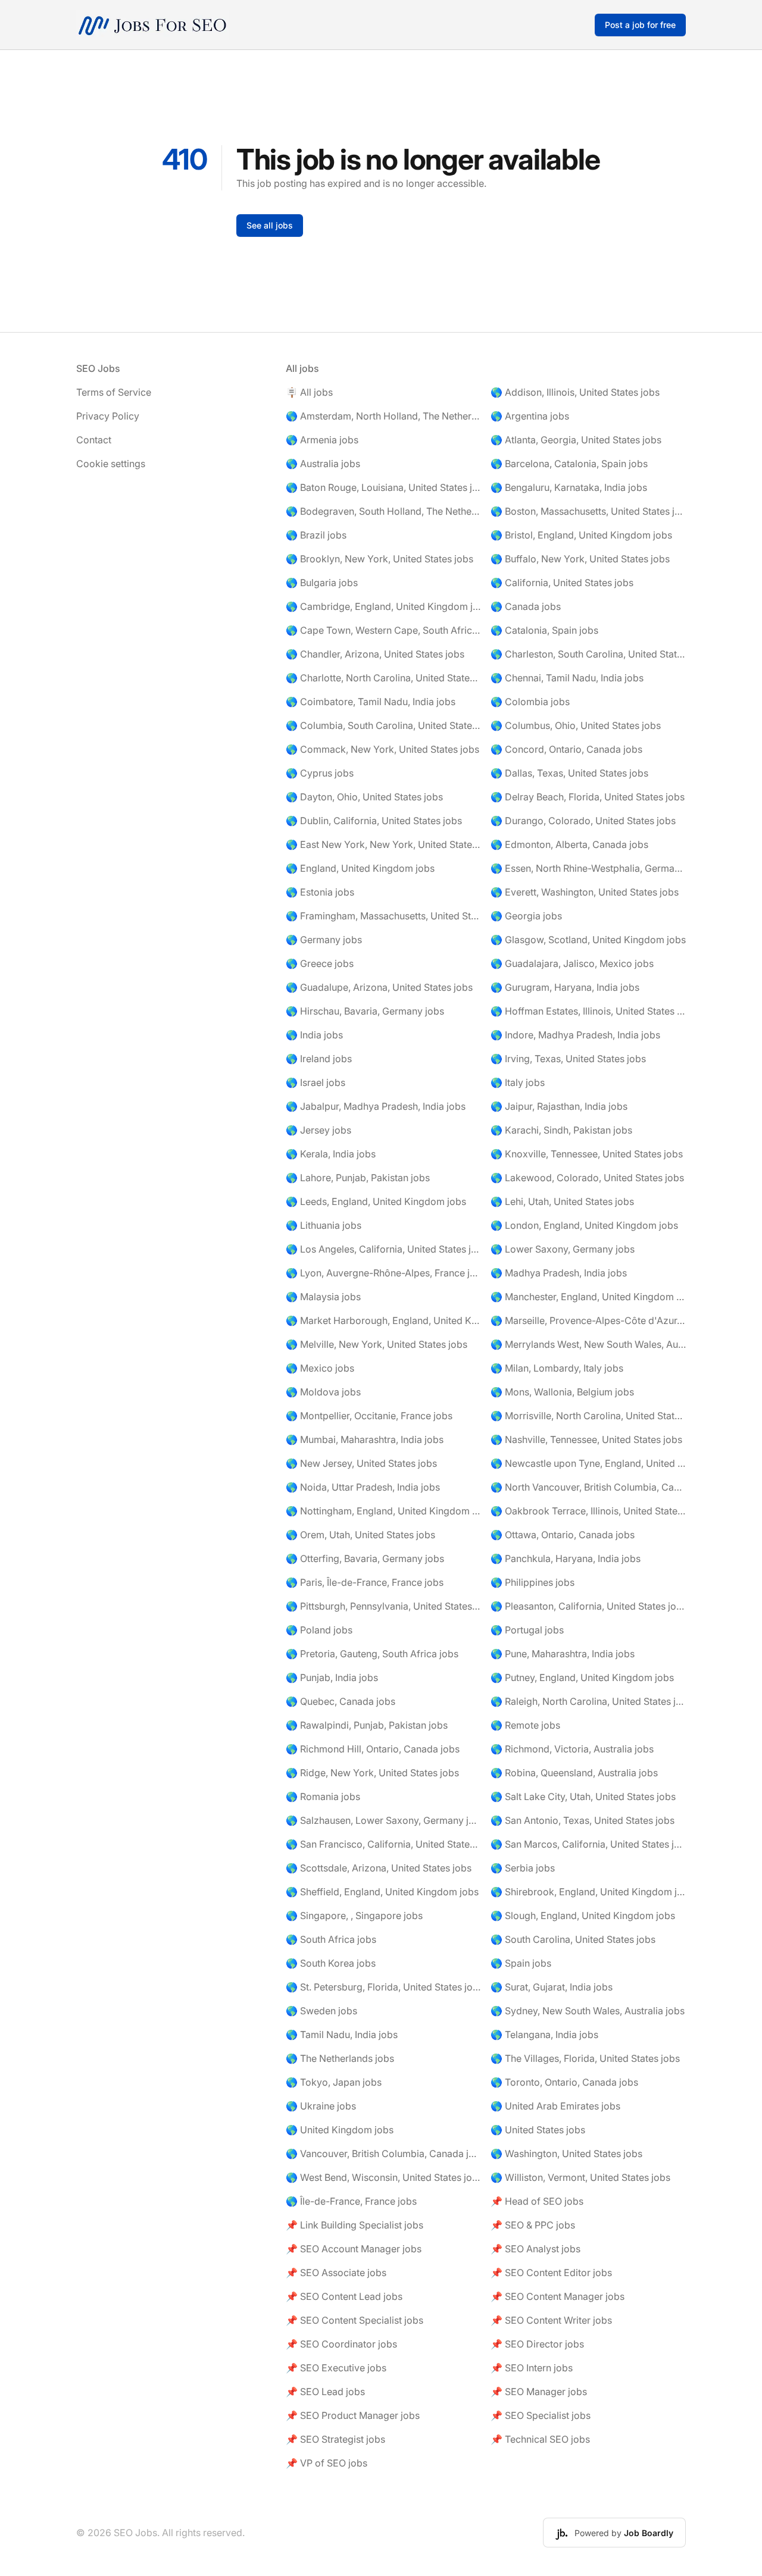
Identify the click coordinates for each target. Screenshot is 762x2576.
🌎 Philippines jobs (533, 1582)
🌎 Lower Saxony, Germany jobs (563, 1249)
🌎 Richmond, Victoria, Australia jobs (572, 1749)
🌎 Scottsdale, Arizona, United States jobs (379, 1868)
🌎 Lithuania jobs (324, 1225)
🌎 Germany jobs (324, 940)
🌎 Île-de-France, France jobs (351, 2201)
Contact (94, 440)
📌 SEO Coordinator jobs (341, 2344)
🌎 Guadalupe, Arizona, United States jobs (379, 987)
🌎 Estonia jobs (320, 892)
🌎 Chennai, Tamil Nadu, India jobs (567, 678)
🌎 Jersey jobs (318, 1130)
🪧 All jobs (309, 392)
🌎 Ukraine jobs (321, 2106)
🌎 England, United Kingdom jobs (360, 868)
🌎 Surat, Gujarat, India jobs (552, 1987)
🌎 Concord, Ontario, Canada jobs (566, 749)
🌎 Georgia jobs (526, 916)
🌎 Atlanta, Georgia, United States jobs (576, 440)
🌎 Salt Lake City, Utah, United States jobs (583, 1796)
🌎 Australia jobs (323, 464)
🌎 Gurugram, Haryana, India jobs (565, 987)
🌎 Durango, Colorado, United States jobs (583, 821)
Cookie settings (111, 464)
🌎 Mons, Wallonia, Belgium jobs (562, 1392)
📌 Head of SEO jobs (537, 2201)
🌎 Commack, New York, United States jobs (382, 749)
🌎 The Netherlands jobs (340, 2058)
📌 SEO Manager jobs (539, 2392)
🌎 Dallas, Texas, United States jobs (569, 773)
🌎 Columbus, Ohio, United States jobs (576, 725)
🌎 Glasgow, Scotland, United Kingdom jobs (588, 940)
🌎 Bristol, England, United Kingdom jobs (581, 535)
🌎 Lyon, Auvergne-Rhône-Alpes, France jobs (383, 1273)
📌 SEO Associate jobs (336, 2273)
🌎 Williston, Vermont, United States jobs (580, 2177)
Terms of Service (114, 392)
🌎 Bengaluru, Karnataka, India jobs (569, 487)
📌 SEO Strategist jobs (335, 2439)
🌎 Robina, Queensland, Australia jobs (574, 1773)
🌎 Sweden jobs (321, 2011)
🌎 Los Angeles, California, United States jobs (383, 1249)
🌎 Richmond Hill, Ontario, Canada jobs (373, 1749)
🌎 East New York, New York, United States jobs (383, 844)
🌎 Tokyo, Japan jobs (334, 2082)
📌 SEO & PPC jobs (533, 2225)
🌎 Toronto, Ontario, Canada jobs (564, 2082)
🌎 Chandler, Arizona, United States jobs (375, 654)
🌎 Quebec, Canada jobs (341, 1701)
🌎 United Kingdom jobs (340, 2130)
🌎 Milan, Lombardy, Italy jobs (557, 1368)
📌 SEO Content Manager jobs (558, 2296)
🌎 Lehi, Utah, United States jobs (562, 1201)
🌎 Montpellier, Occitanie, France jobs (369, 1416)
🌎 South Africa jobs (331, 1939)
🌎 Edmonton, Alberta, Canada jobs (569, 844)
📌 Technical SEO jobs (540, 2439)
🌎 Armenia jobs (322, 440)
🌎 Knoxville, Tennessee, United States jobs (587, 1154)
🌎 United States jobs (538, 2130)
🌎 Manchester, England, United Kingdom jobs (588, 1297)
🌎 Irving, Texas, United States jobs (568, 1059)
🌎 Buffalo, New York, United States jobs (580, 559)
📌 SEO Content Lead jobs (344, 2296)
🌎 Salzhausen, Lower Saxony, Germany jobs (383, 1820)
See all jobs (270, 225)
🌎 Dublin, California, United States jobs (374, 821)
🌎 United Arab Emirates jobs (555, 2106)
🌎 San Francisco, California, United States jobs (383, 1844)
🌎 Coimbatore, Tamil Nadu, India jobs (371, 702)
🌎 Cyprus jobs (320, 773)
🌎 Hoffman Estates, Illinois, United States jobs (588, 1011)
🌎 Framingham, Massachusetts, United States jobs (383, 916)
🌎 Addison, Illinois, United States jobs (575, 392)
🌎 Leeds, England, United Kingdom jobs (376, 1201)
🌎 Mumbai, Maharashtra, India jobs (365, 1439)
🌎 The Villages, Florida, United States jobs (585, 2058)
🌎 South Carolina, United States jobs (573, 1939)
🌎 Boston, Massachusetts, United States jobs (588, 511)
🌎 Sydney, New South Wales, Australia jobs (588, 2011)
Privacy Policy (108, 416)
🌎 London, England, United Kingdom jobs (584, 1225)
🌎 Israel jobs (316, 1082)
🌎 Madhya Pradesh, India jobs (559, 1273)
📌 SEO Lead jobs (325, 2392)
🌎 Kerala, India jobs (331, 1154)
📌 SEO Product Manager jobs (353, 2415)
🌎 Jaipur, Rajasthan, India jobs (559, 1106)
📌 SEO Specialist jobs (541, 2415)
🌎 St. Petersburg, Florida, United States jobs (383, 1987)
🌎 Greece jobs (320, 963)
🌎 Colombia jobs (530, 702)
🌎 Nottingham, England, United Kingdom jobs (383, 1511)
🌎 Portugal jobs (527, 1630)
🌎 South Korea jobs (331, 1963)
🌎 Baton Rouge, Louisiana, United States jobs (383, 487)
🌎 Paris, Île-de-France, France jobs (365, 1582)
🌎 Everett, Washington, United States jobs (585, 892)
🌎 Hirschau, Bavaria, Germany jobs (365, 1011)
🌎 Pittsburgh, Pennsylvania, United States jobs (383, 1606)
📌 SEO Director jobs (537, 2344)
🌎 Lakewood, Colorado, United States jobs (587, 1178)
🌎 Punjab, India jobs (332, 1677)
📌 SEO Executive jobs (336, 2368)
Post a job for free (640, 25)
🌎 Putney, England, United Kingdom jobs (582, 1677)
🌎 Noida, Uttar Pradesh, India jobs (363, 1487)
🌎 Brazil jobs (316, 535)
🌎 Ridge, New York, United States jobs (372, 1773)
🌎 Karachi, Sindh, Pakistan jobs (561, 1130)
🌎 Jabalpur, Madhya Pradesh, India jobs (376, 1106)
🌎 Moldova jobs (323, 1392)
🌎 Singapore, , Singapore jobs (354, 1915)
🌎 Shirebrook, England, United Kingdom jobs (588, 1892)
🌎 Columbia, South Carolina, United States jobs (383, 725)
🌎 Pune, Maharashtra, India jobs (563, 1654)
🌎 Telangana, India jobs (544, 2034)
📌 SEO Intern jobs (532, 2368)
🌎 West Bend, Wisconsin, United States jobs (383, 2177)
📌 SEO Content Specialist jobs (355, 2320)
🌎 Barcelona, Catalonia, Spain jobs (569, 464)
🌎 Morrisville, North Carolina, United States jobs (588, 1416)
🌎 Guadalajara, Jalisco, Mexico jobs (572, 963)
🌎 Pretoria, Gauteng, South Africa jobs (372, 1654)
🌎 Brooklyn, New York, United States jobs (380, 559)
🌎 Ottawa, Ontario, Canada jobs (563, 1535)
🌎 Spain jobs (521, 1963)
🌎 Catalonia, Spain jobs (544, 630)
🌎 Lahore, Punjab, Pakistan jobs (358, 1178)
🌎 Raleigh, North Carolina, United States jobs (588, 1701)
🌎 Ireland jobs (319, 1059)
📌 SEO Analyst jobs (535, 2249)
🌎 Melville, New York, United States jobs (377, 1344)
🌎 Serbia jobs (523, 1868)
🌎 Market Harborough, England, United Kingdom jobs (383, 1320)
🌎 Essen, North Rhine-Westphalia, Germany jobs (588, 868)
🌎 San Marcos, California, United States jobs (588, 1844)
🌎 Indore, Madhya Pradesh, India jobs (575, 1035)
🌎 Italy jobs (518, 1082)
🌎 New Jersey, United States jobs (361, 1463)
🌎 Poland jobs (319, 1630)
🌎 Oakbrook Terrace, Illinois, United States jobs (588, 1511)
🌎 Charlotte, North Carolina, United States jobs (383, 678)
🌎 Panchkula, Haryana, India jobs (566, 1558)
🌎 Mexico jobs (320, 1368)
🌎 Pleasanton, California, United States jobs (588, 1606)
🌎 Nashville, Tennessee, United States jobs (586, 1439)
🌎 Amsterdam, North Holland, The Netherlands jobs (383, 416)
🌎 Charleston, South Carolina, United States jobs (588, 654)
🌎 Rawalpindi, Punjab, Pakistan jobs (367, 1725)
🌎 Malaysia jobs (323, 1297)
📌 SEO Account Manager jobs (354, 2249)
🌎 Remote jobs (525, 1725)
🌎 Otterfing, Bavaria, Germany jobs (365, 1558)
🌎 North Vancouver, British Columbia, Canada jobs (588, 1487)
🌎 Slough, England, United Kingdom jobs (583, 1915)
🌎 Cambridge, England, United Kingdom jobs (383, 606)
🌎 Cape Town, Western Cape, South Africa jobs (383, 630)
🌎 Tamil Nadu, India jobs (342, 2034)
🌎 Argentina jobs (530, 416)
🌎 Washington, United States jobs (566, 2154)
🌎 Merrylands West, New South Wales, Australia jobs (588, 1344)
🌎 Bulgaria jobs (322, 583)
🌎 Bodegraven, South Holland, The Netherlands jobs (383, 511)
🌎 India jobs (314, 1035)
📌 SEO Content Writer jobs (551, 2320)
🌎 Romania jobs (323, 1796)
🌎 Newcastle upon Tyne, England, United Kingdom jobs (588, 1463)
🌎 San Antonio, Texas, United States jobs (583, 1820)
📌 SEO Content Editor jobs (551, 2273)
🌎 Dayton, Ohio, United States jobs (364, 797)
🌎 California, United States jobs (562, 583)
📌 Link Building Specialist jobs (355, 2225)
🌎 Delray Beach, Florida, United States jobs (588, 797)
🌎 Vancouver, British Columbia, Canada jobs (383, 2154)
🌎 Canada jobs (526, 606)
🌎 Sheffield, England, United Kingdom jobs (382, 1892)
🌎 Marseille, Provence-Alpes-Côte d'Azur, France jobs (588, 1320)
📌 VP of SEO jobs (327, 2463)
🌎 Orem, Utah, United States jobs (360, 1535)
